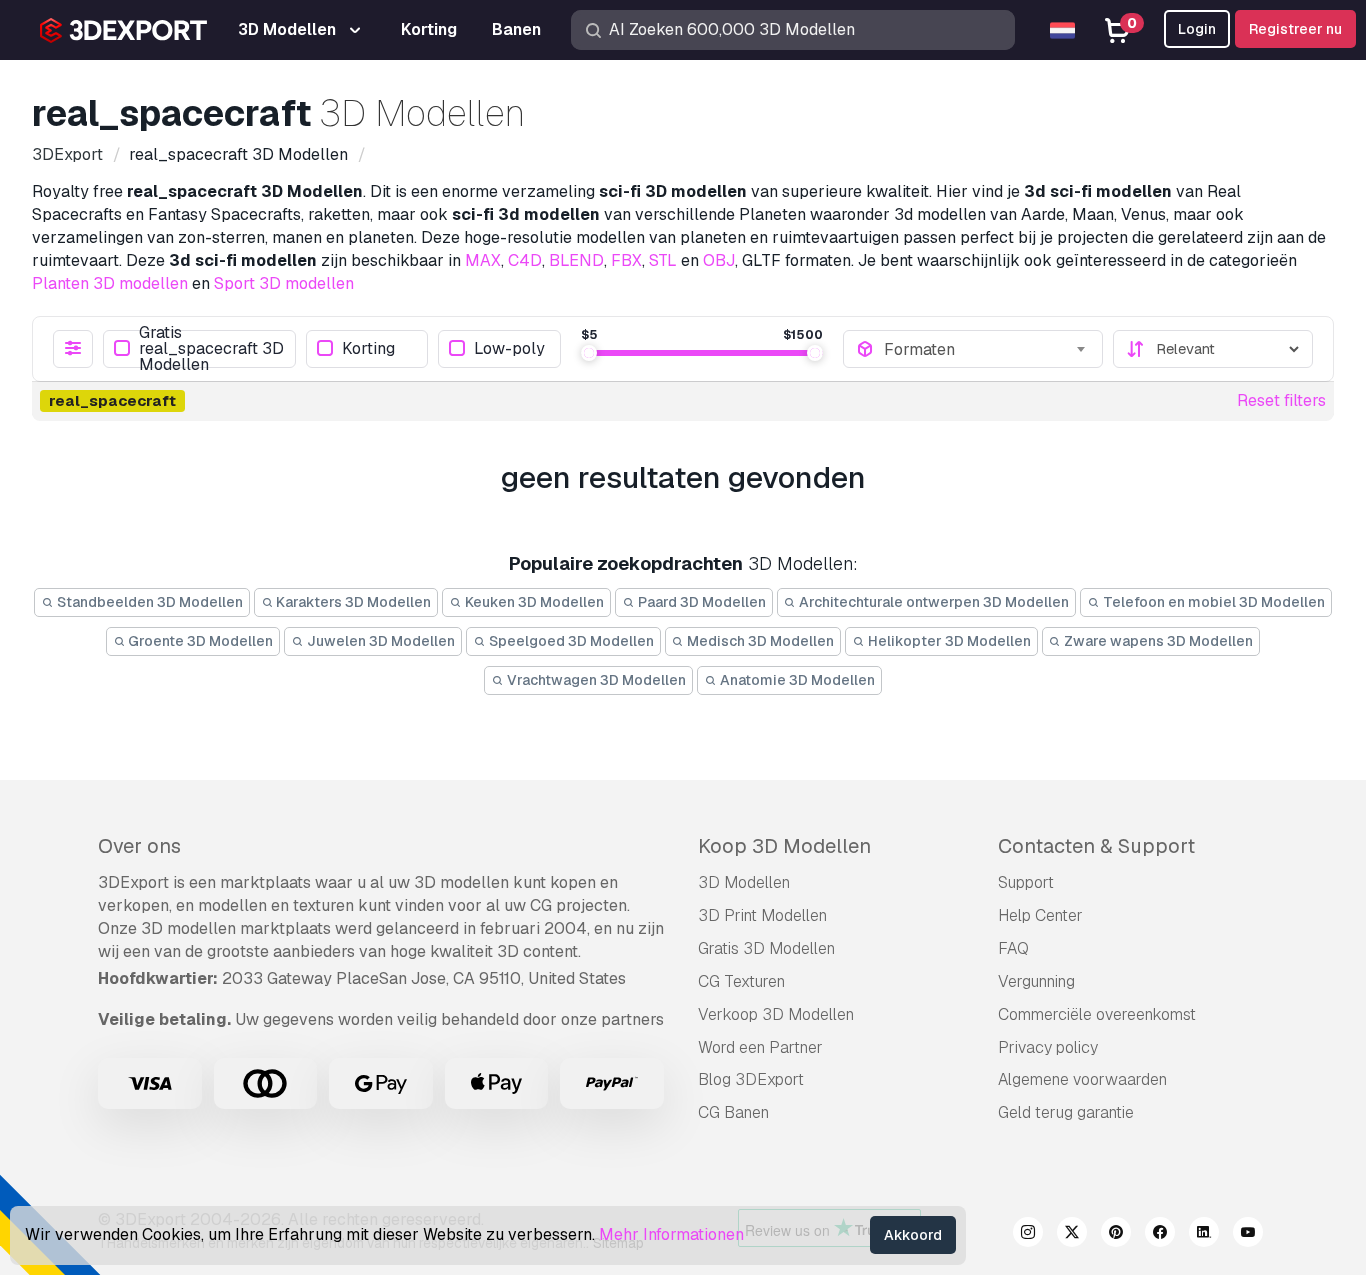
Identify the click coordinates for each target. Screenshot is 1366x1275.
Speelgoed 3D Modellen (570, 641)
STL (663, 260)
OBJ (719, 260)
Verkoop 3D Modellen (776, 1014)
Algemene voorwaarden (1082, 1079)
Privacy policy (1048, 1047)
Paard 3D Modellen (700, 602)
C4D (525, 260)
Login (1197, 29)
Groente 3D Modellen (199, 641)
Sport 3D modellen (284, 283)
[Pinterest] (1116, 1235)
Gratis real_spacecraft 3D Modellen (211, 349)
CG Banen (733, 1112)
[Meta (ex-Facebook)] (1160, 1235)
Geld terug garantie (1066, 1112)
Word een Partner (760, 1047)
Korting (368, 348)
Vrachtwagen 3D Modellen (595, 680)
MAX (483, 260)
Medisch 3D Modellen (759, 641)
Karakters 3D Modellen (352, 602)
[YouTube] (1248, 1235)
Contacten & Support (1096, 846)
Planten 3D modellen (110, 283)
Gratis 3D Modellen (766, 948)
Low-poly (509, 348)
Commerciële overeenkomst (1097, 1014)
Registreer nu (1295, 29)
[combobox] (987, 349)
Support (1026, 882)
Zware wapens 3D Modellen (1157, 641)
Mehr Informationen (671, 1234)
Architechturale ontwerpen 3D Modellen (932, 602)
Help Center (1040, 915)
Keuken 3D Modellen (533, 602)
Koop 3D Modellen (784, 846)
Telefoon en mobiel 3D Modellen (1212, 602)
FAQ (1013, 948)
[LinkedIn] (1204, 1235)
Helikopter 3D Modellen (948, 641)
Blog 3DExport (751, 1079)
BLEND (576, 260)
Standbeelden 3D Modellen (148, 602)
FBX (626, 260)
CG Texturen (741, 981)
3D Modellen (744, 882)
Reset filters (1281, 400)
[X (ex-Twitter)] (1072, 1235)
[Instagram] (1028, 1235)
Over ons (139, 846)
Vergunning (1036, 981)
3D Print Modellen (762, 915)
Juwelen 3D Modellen (379, 641)
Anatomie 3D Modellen (796, 680)
